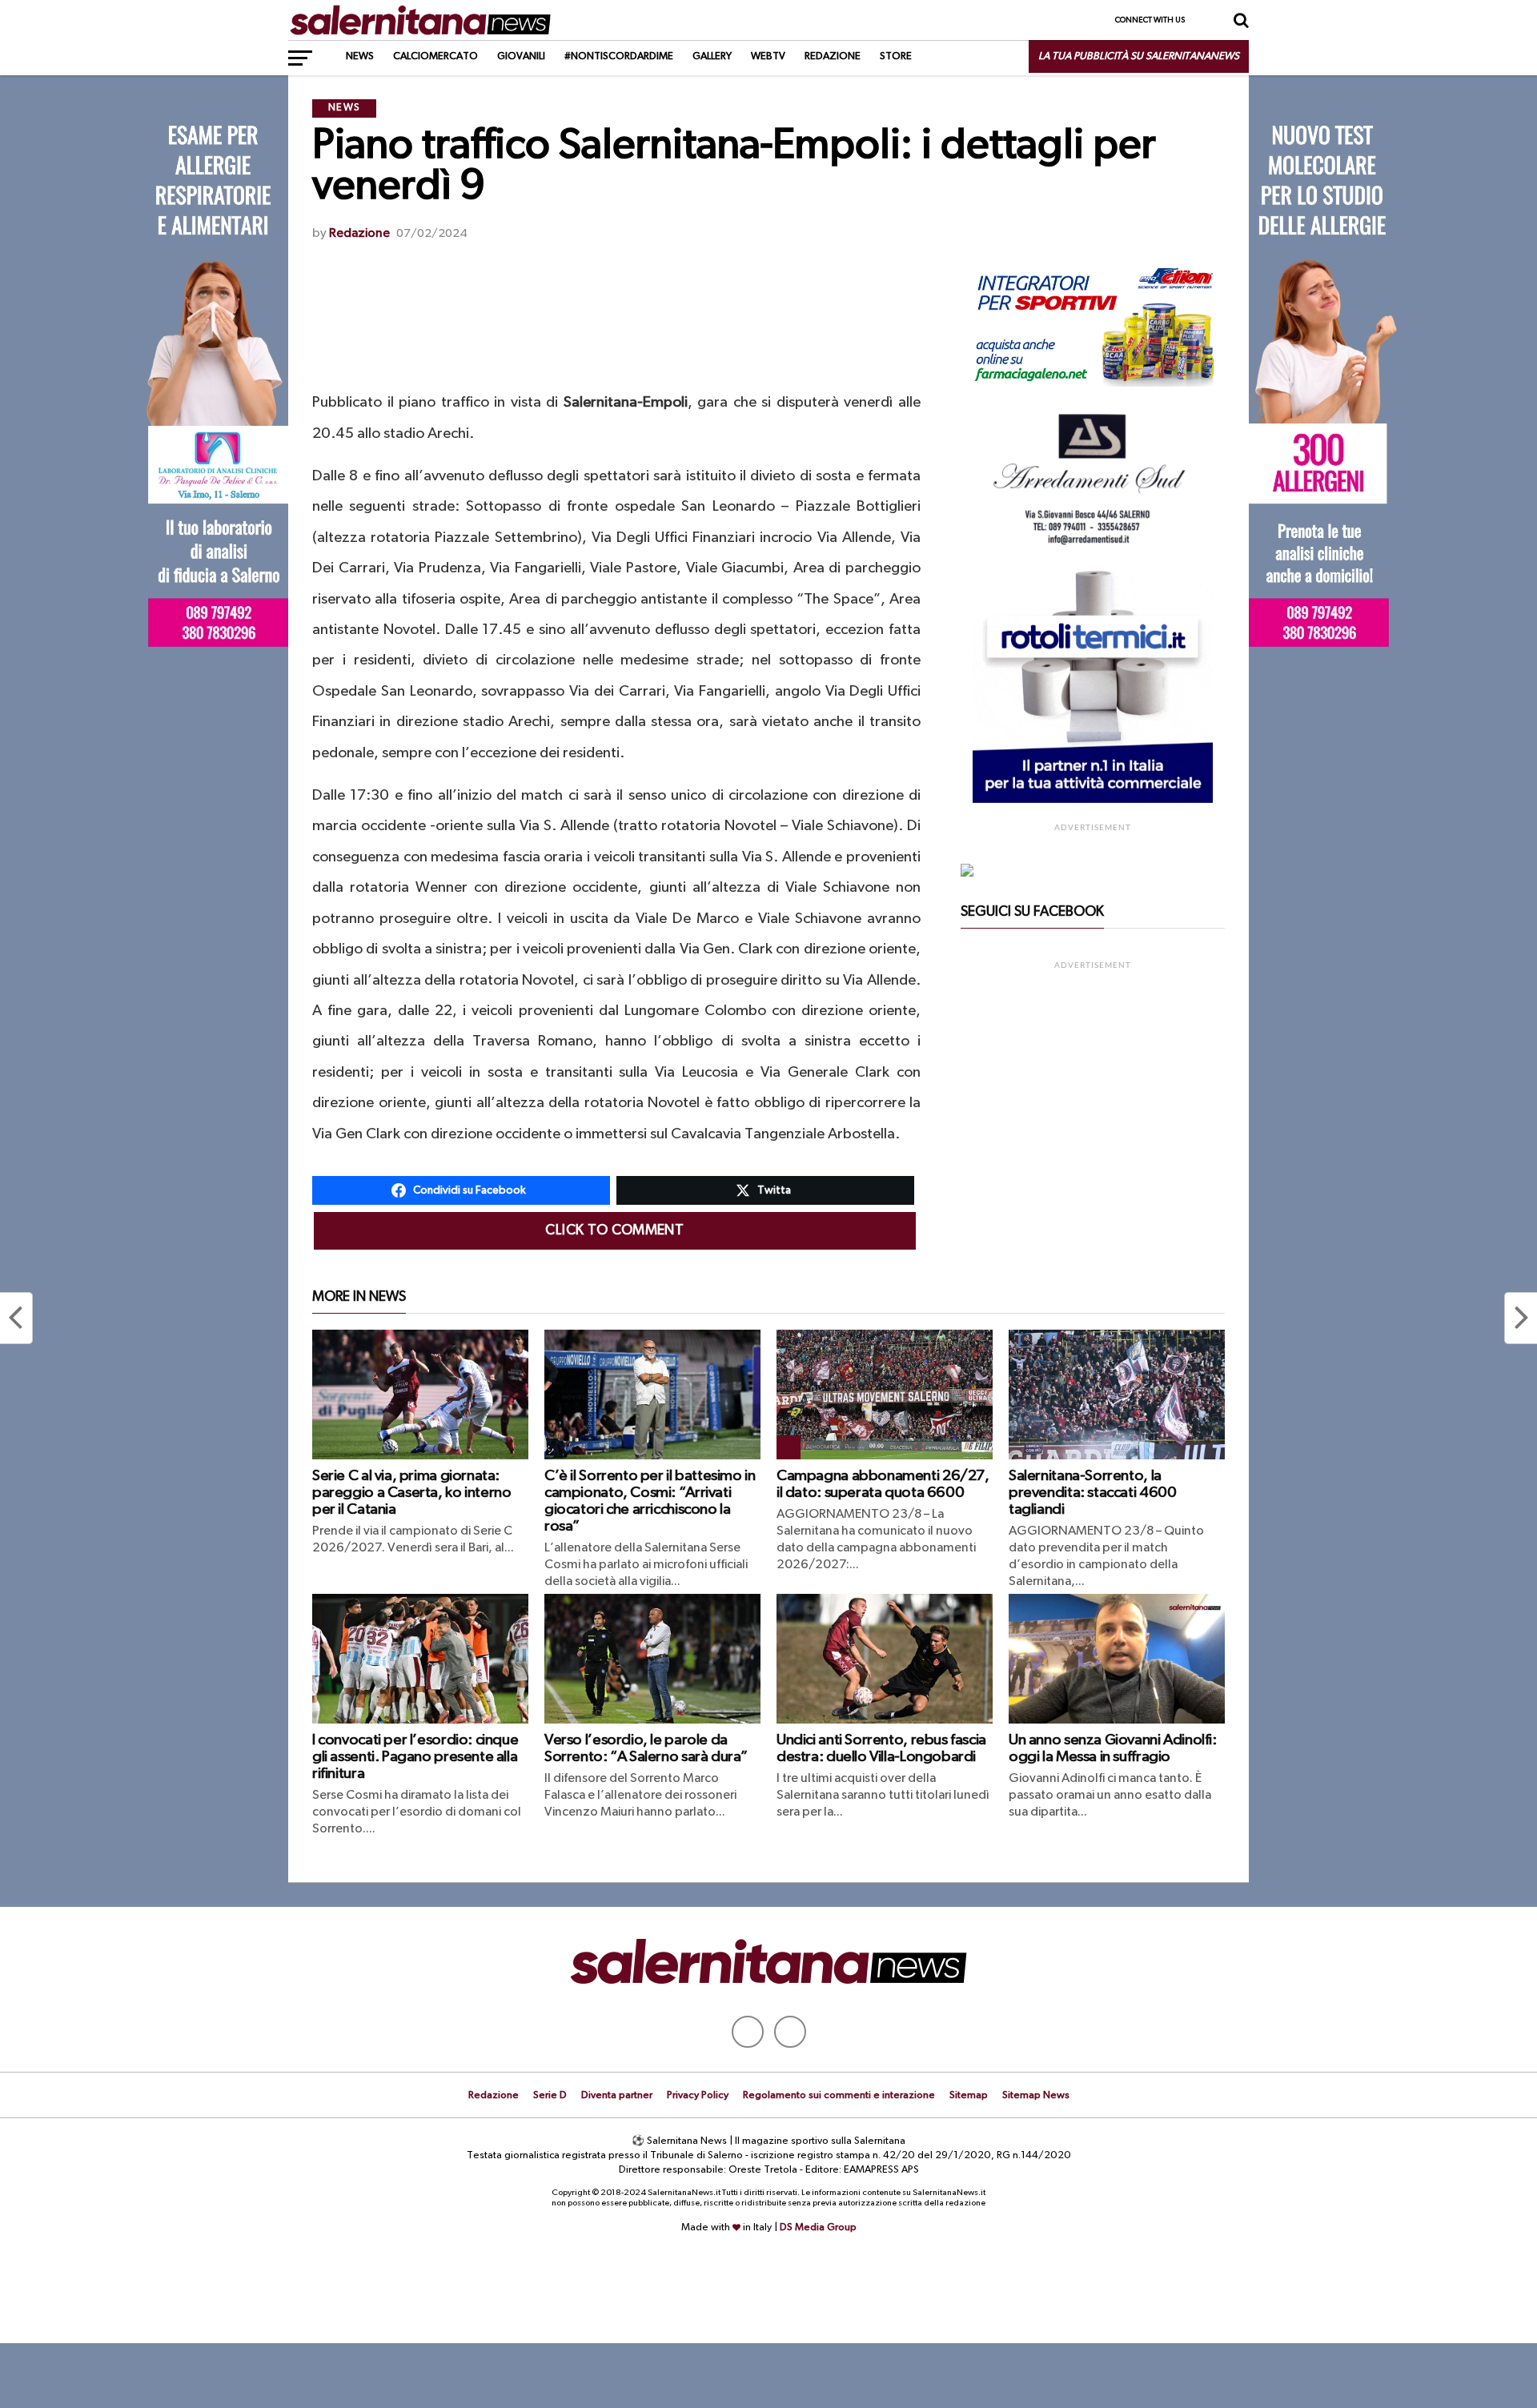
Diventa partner (617, 2095)
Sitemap (969, 2095)
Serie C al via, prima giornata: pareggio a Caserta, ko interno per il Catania (411, 1493)
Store (896, 56)
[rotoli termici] (1093, 800)
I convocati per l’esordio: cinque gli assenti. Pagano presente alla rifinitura (415, 1757)
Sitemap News (1036, 2095)
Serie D (550, 2095)
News (360, 56)
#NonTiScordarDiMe (619, 56)
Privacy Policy (698, 2095)
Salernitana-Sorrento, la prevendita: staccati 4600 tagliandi (1092, 1493)
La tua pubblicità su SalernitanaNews (1139, 56)
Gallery (712, 56)
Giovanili (521, 56)
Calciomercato (435, 56)
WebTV (768, 56)
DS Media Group (818, 2227)
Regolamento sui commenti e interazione (839, 2095)
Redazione (833, 56)
